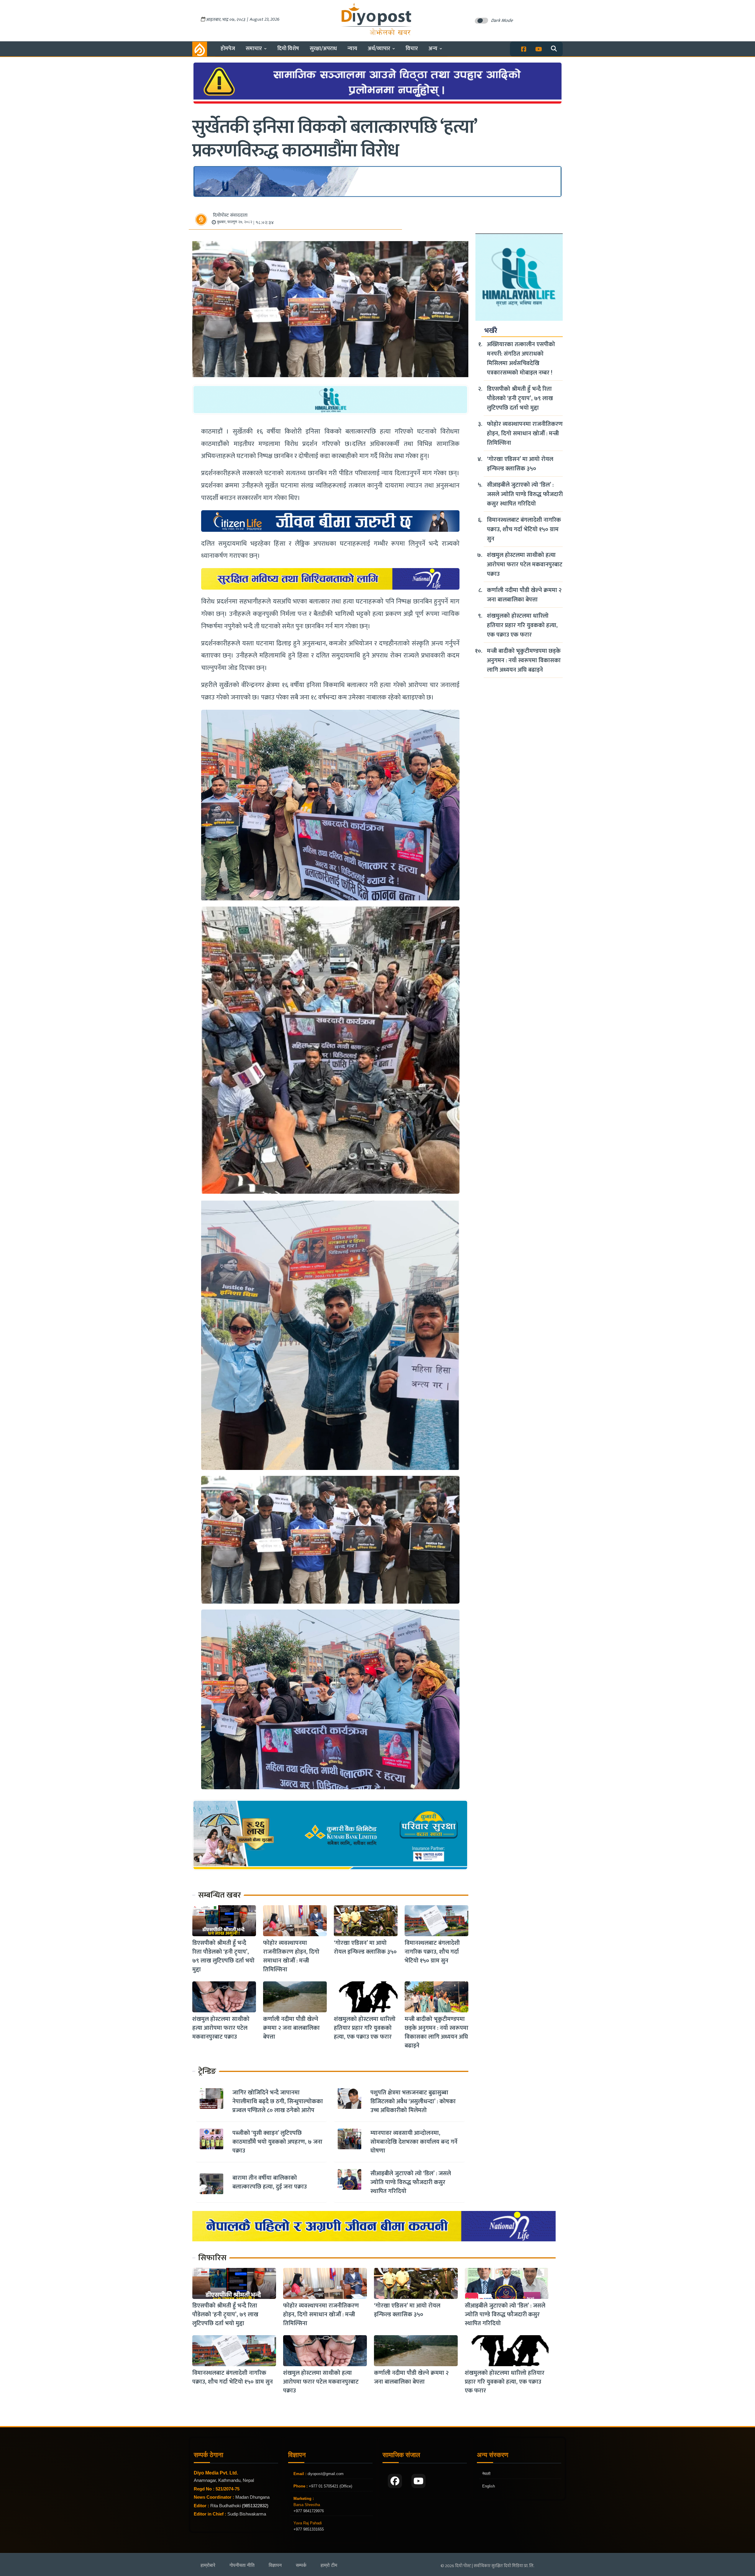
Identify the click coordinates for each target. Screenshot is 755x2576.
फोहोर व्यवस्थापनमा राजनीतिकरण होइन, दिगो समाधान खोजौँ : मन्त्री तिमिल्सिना (291, 1956)
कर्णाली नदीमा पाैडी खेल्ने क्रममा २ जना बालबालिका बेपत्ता (291, 2028)
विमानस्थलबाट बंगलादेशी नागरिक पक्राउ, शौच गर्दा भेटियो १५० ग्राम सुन (432, 1952)
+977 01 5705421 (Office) (330, 2486)
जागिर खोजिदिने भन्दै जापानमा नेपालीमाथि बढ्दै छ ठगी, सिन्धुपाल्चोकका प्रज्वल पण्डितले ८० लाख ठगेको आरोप (278, 2101)
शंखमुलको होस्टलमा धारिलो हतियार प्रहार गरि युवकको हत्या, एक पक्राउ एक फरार (365, 2028)
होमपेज (228, 49)
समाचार (254, 49)
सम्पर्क (301, 2565)
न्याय (352, 49)
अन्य (433, 49)
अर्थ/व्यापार (379, 49)
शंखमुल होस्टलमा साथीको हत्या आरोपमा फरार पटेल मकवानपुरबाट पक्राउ (221, 2028)
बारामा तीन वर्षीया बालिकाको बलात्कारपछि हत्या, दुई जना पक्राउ (270, 2182)
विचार (412, 49)
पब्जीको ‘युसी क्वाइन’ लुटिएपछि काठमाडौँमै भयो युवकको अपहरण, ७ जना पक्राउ (277, 2142)
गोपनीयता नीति (242, 2565)
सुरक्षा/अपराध (323, 49)
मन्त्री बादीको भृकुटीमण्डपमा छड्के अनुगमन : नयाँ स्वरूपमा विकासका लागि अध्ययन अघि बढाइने (436, 2032)
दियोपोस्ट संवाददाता (230, 215)
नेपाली (486, 2474)
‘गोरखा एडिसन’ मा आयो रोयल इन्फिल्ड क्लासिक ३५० (365, 1947)
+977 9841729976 (309, 2511)
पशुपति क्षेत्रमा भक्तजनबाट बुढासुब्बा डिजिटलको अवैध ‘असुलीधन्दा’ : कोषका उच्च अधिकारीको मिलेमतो (413, 2101)
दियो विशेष (288, 49)
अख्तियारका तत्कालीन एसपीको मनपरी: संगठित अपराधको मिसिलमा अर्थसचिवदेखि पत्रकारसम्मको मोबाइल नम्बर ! (521, 359)
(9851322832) (255, 2506)
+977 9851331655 (309, 2529)
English (489, 2486)
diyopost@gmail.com (326, 2474)
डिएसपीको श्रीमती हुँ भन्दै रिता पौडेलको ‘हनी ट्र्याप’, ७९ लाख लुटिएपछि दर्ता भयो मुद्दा (223, 1956)
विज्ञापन (275, 2565)
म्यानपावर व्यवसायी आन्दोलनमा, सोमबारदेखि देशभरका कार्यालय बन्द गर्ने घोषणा (414, 2142)
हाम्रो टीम (329, 2565)
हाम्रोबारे (208, 2565)
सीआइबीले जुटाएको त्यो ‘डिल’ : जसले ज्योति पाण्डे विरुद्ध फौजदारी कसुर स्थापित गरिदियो (411, 2182)
